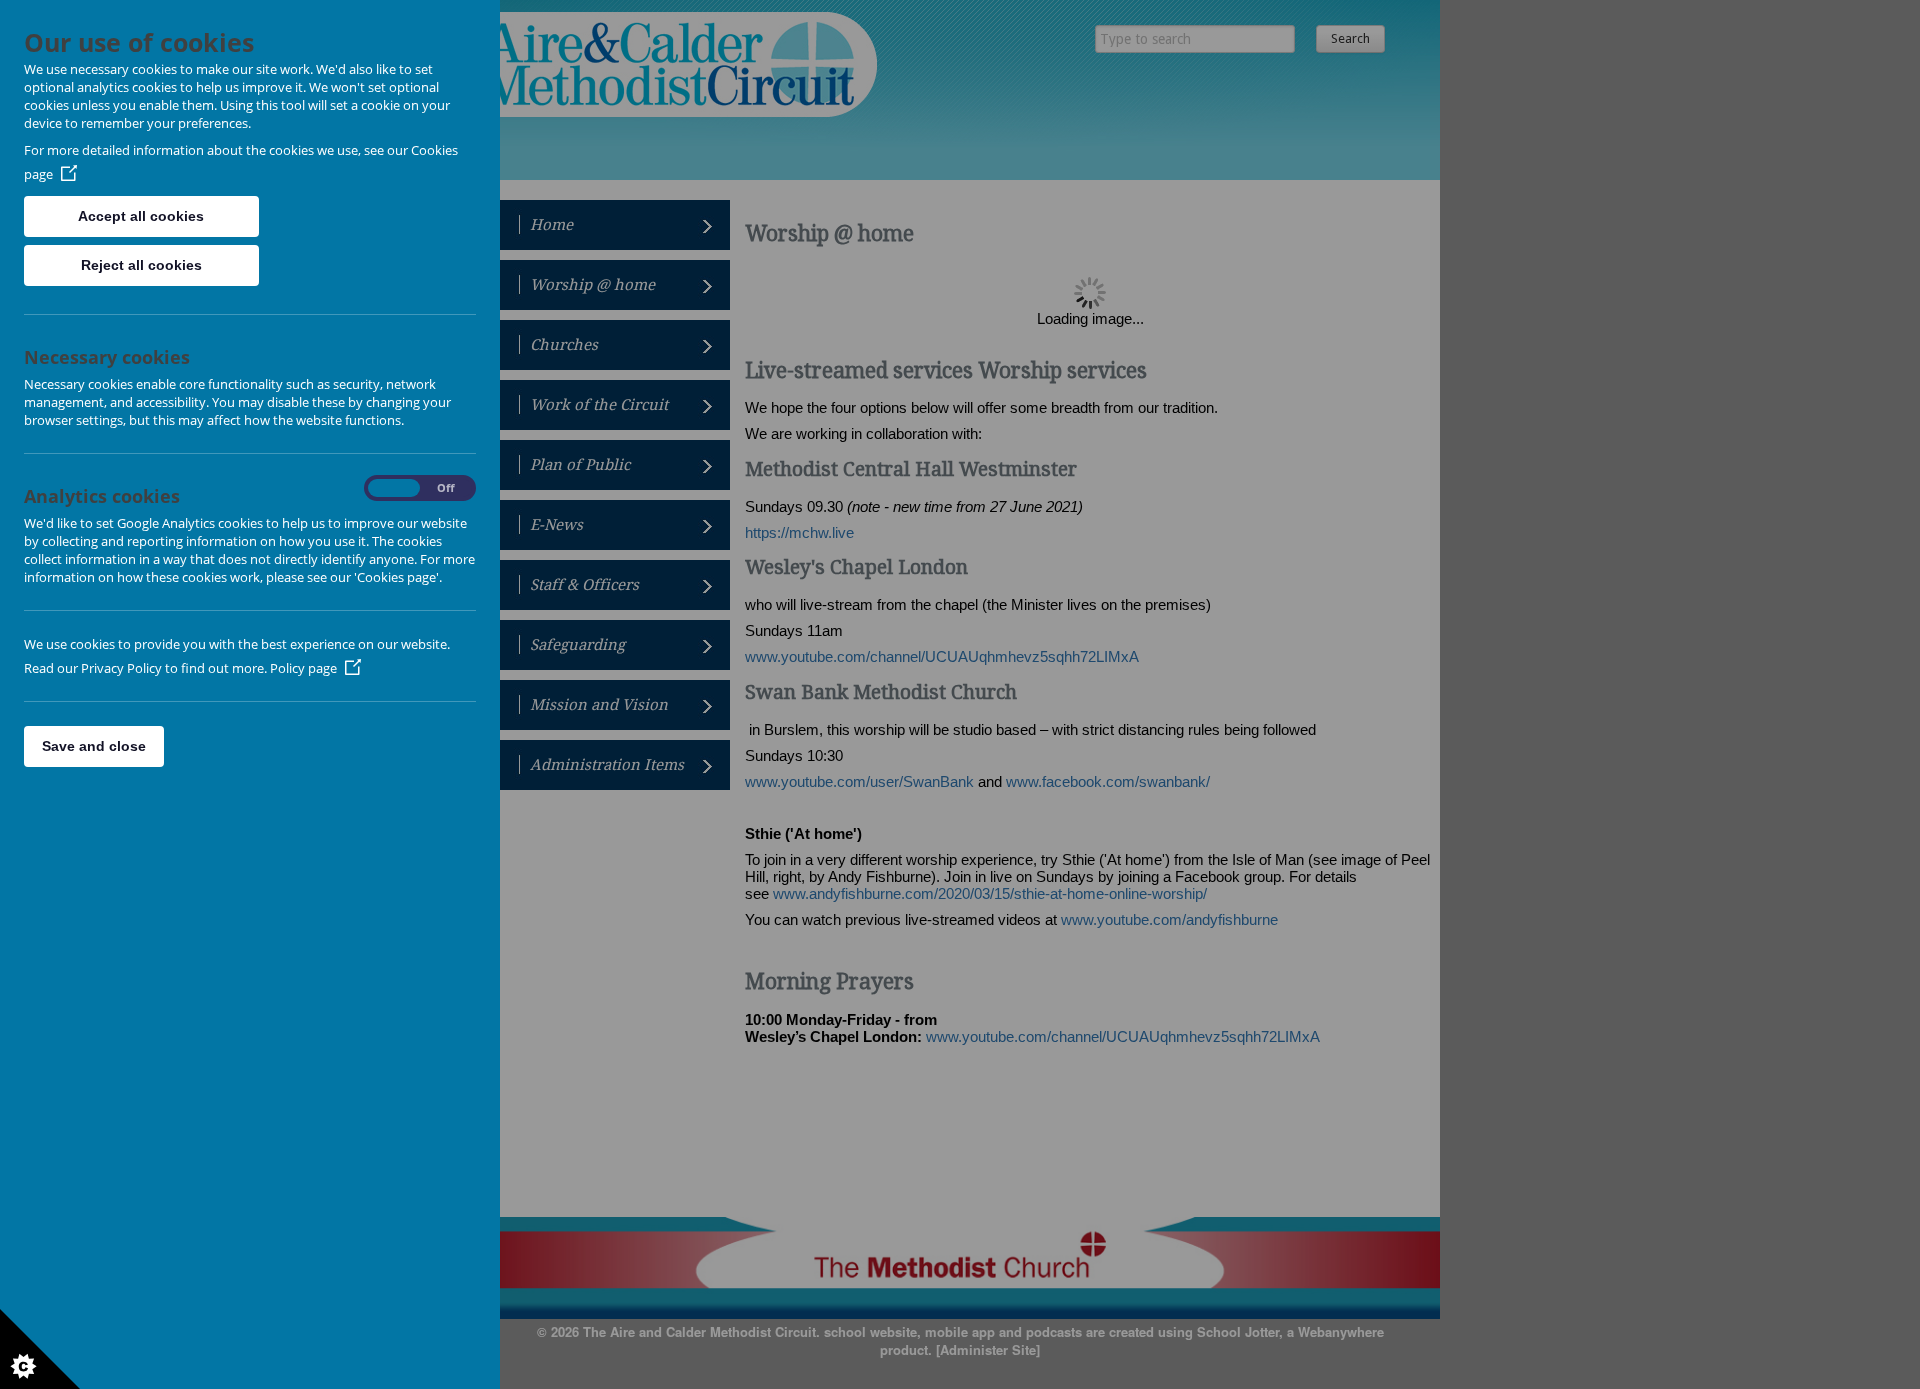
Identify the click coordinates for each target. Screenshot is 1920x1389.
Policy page (303, 668)
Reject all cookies (141, 265)
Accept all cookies (141, 216)
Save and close (94, 746)
